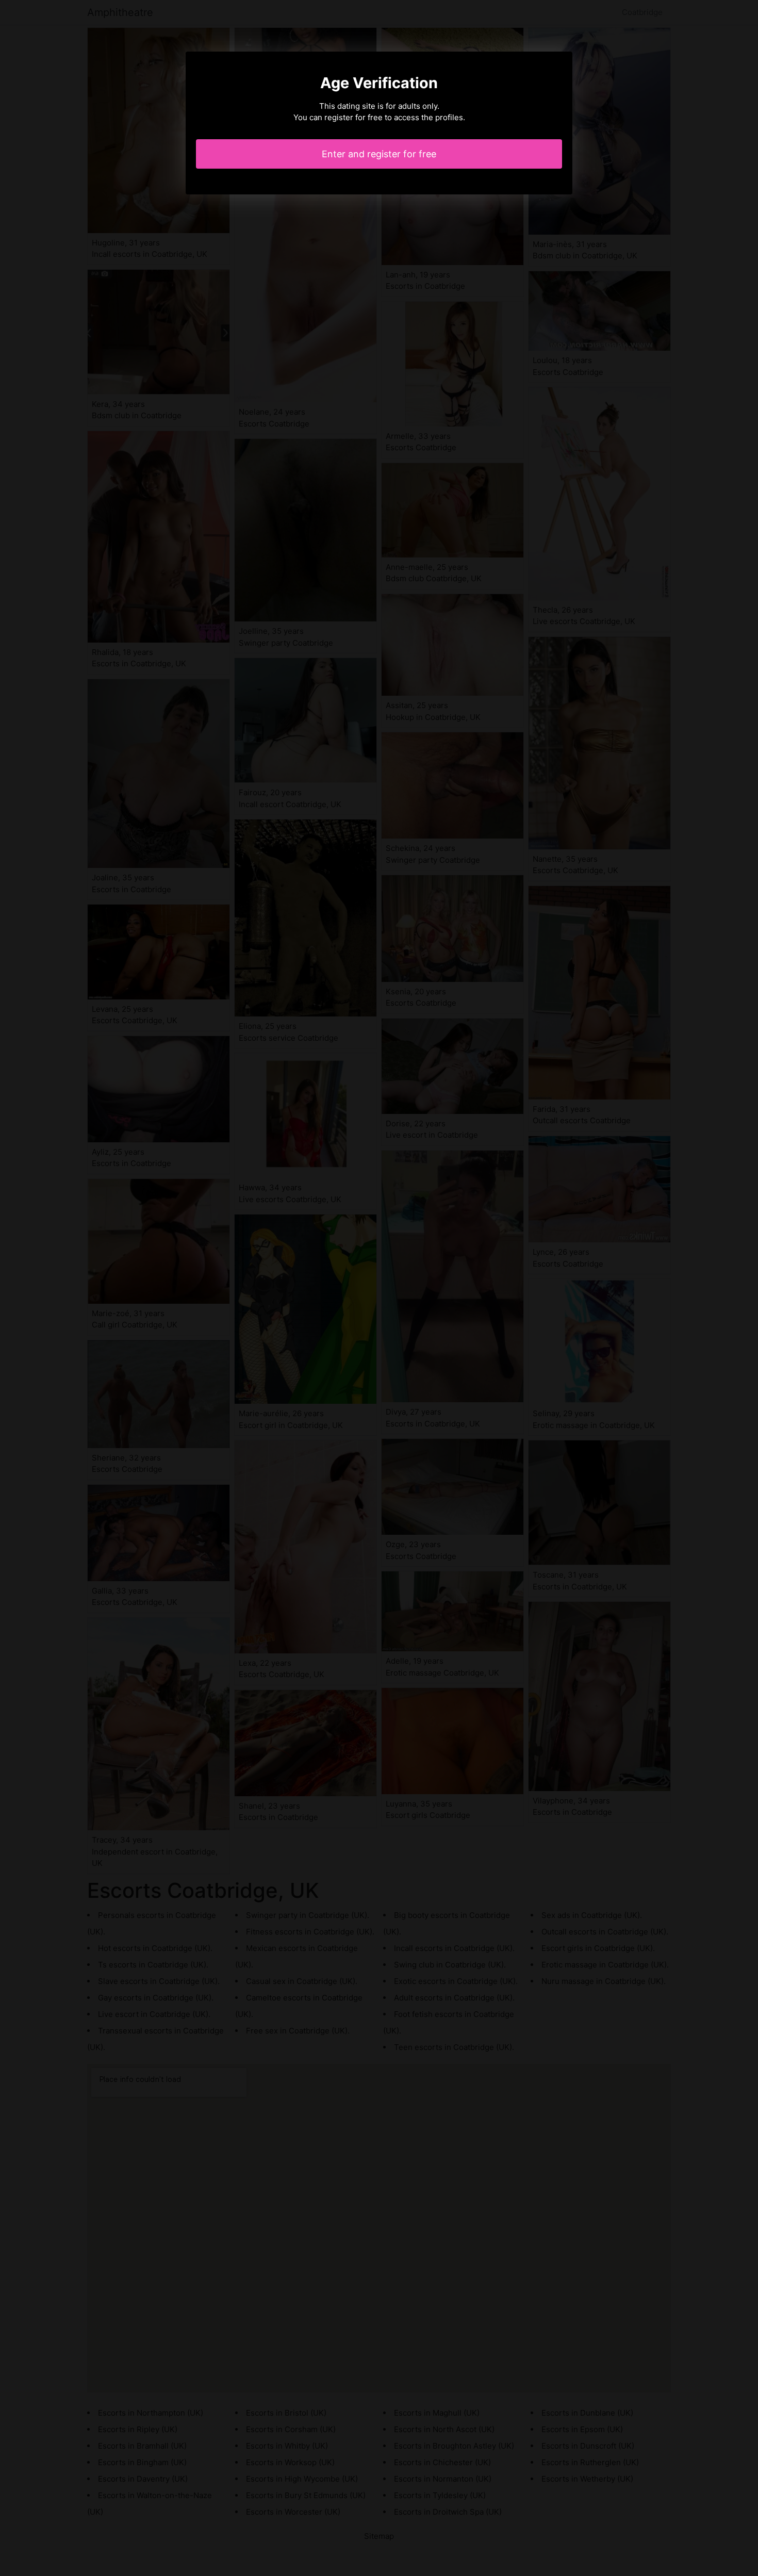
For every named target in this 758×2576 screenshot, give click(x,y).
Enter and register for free (379, 154)
